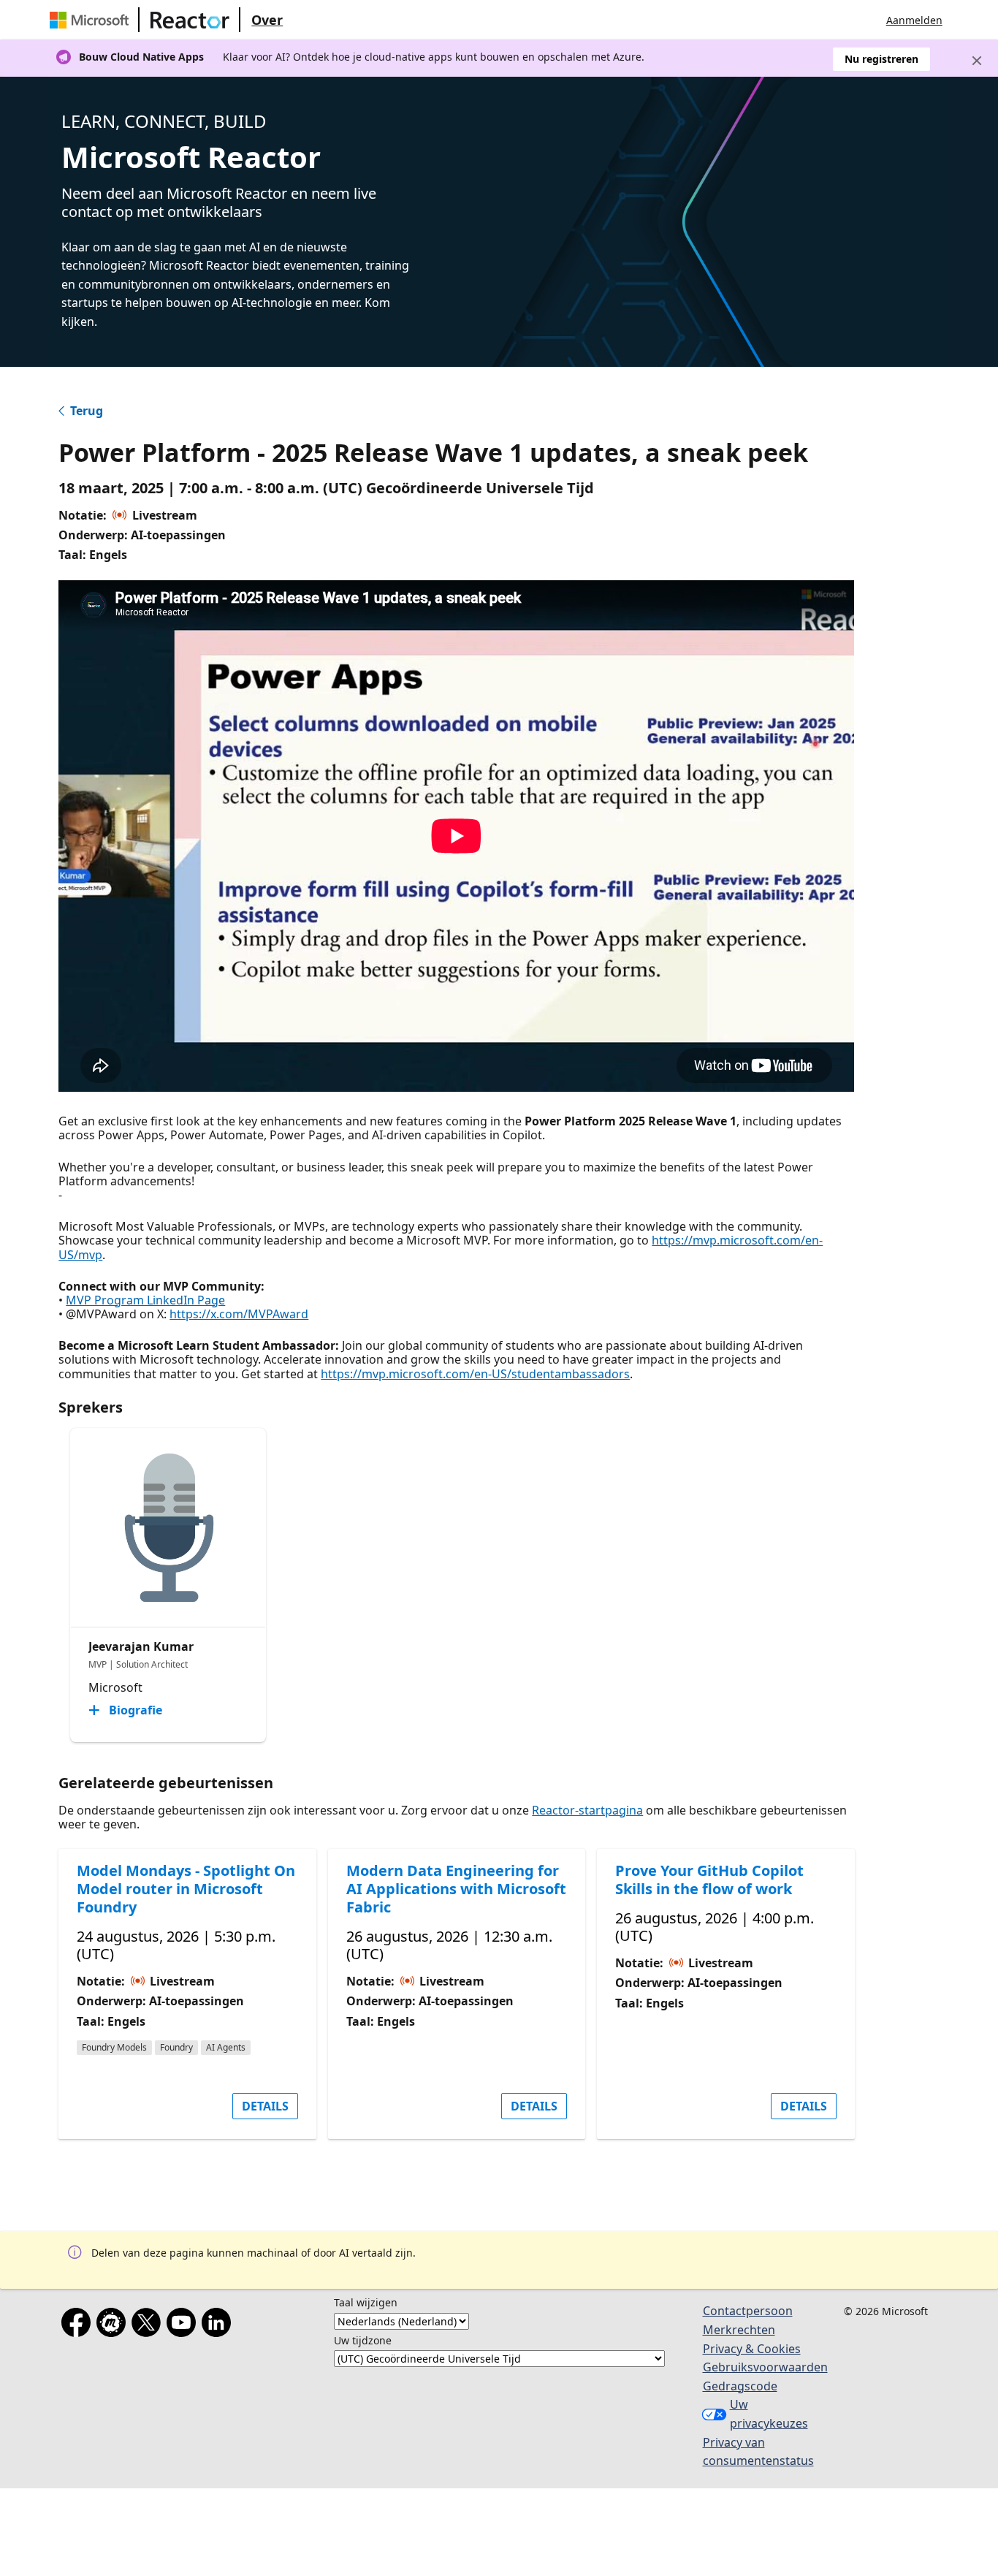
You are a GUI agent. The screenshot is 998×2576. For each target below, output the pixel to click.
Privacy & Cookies (752, 2349)
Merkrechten (739, 2330)
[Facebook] (79, 2325)
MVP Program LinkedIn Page (145, 1300)
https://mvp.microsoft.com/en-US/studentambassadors (475, 1374)
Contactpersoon (748, 2311)
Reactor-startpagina (587, 1810)
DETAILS (265, 2106)
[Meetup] (114, 2325)
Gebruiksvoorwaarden (765, 2367)
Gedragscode (740, 2386)
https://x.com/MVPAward (239, 1314)
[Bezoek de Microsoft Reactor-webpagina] (190, 20)
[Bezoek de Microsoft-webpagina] (92, 20)
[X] (149, 2325)
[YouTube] (184, 2325)
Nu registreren (881, 59)
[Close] (977, 61)
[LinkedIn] (219, 2325)
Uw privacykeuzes (769, 2414)
